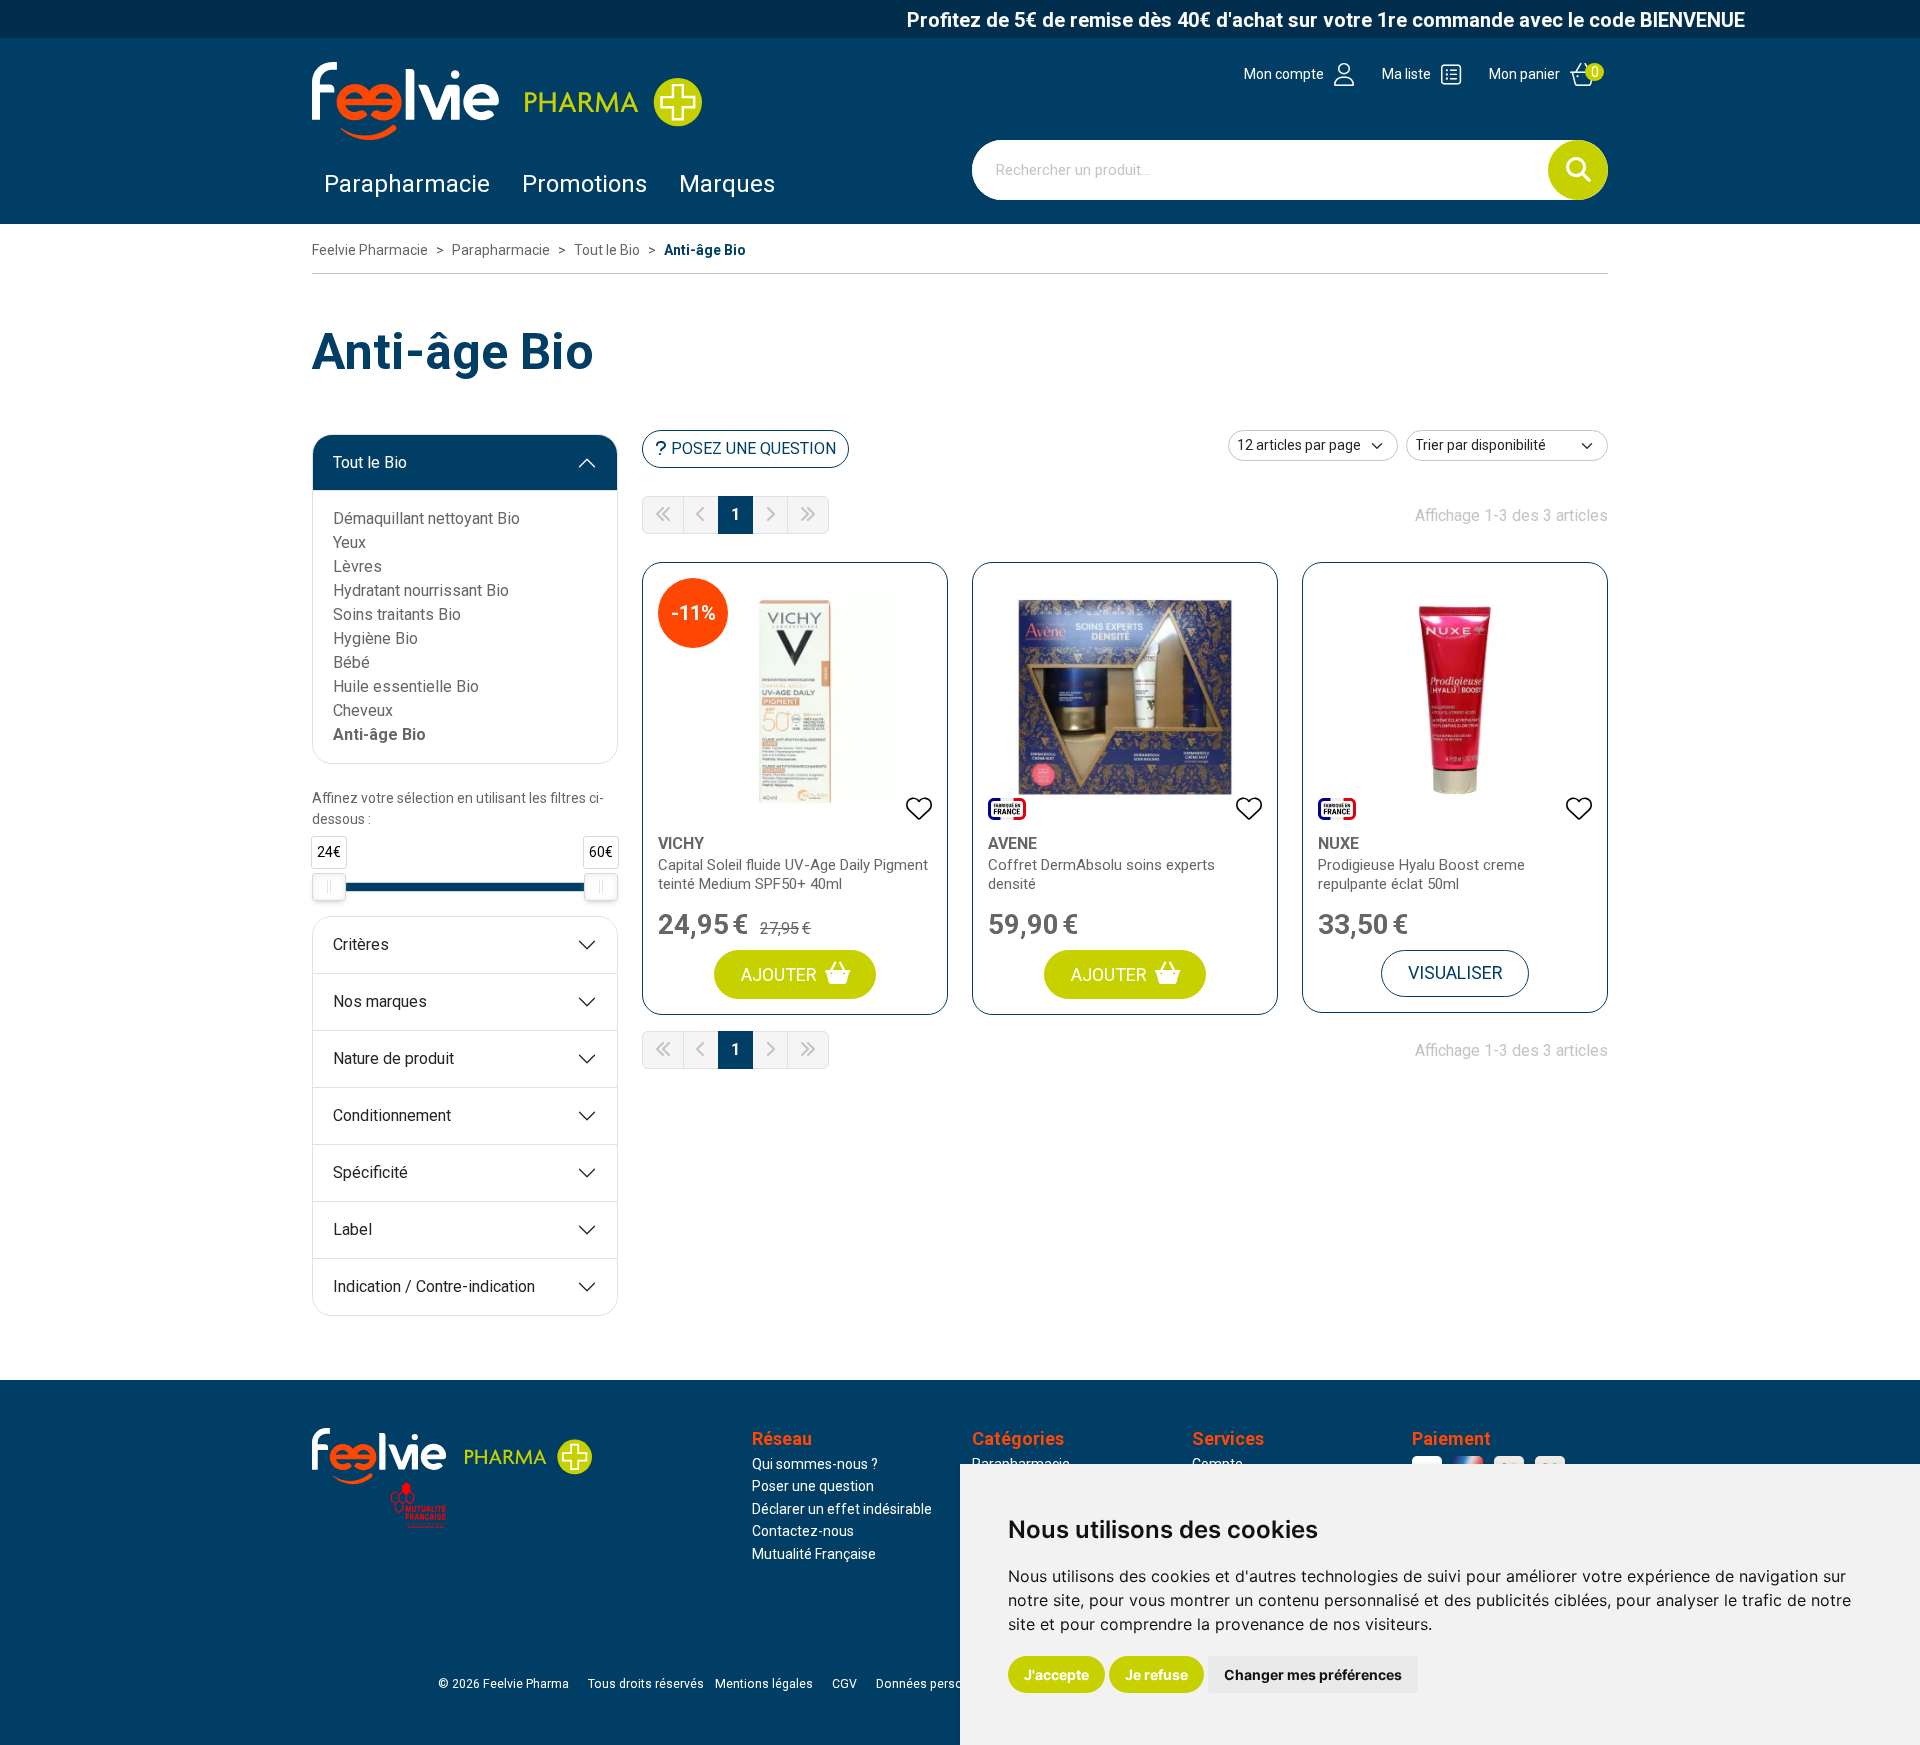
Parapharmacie (407, 184)
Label (352, 1229)
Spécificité (370, 1172)
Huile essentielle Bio (406, 686)
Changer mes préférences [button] (1313, 1674)
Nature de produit (393, 1058)
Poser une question (813, 1486)
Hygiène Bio (375, 638)
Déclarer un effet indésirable (842, 1509)
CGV (844, 1684)
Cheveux (363, 710)
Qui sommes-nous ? (815, 1464)
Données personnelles (940, 1684)
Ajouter (779, 974)
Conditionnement (392, 1115)
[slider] (329, 887)
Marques (727, 184)
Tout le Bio (370, 462)
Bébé (351, 662)
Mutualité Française (814, 1554)
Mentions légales (764, 1684)
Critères (361, 944)
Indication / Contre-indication (434, 1286)
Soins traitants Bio (397, 614)
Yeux (349, 542)
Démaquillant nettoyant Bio (426, 518)
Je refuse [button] (1156, 1674)
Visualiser (1455, 972)
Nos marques (380, 1001)
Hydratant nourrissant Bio (421, 590)
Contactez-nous (803, 1531)
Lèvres (357, 566)
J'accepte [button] (1056, 1674)
